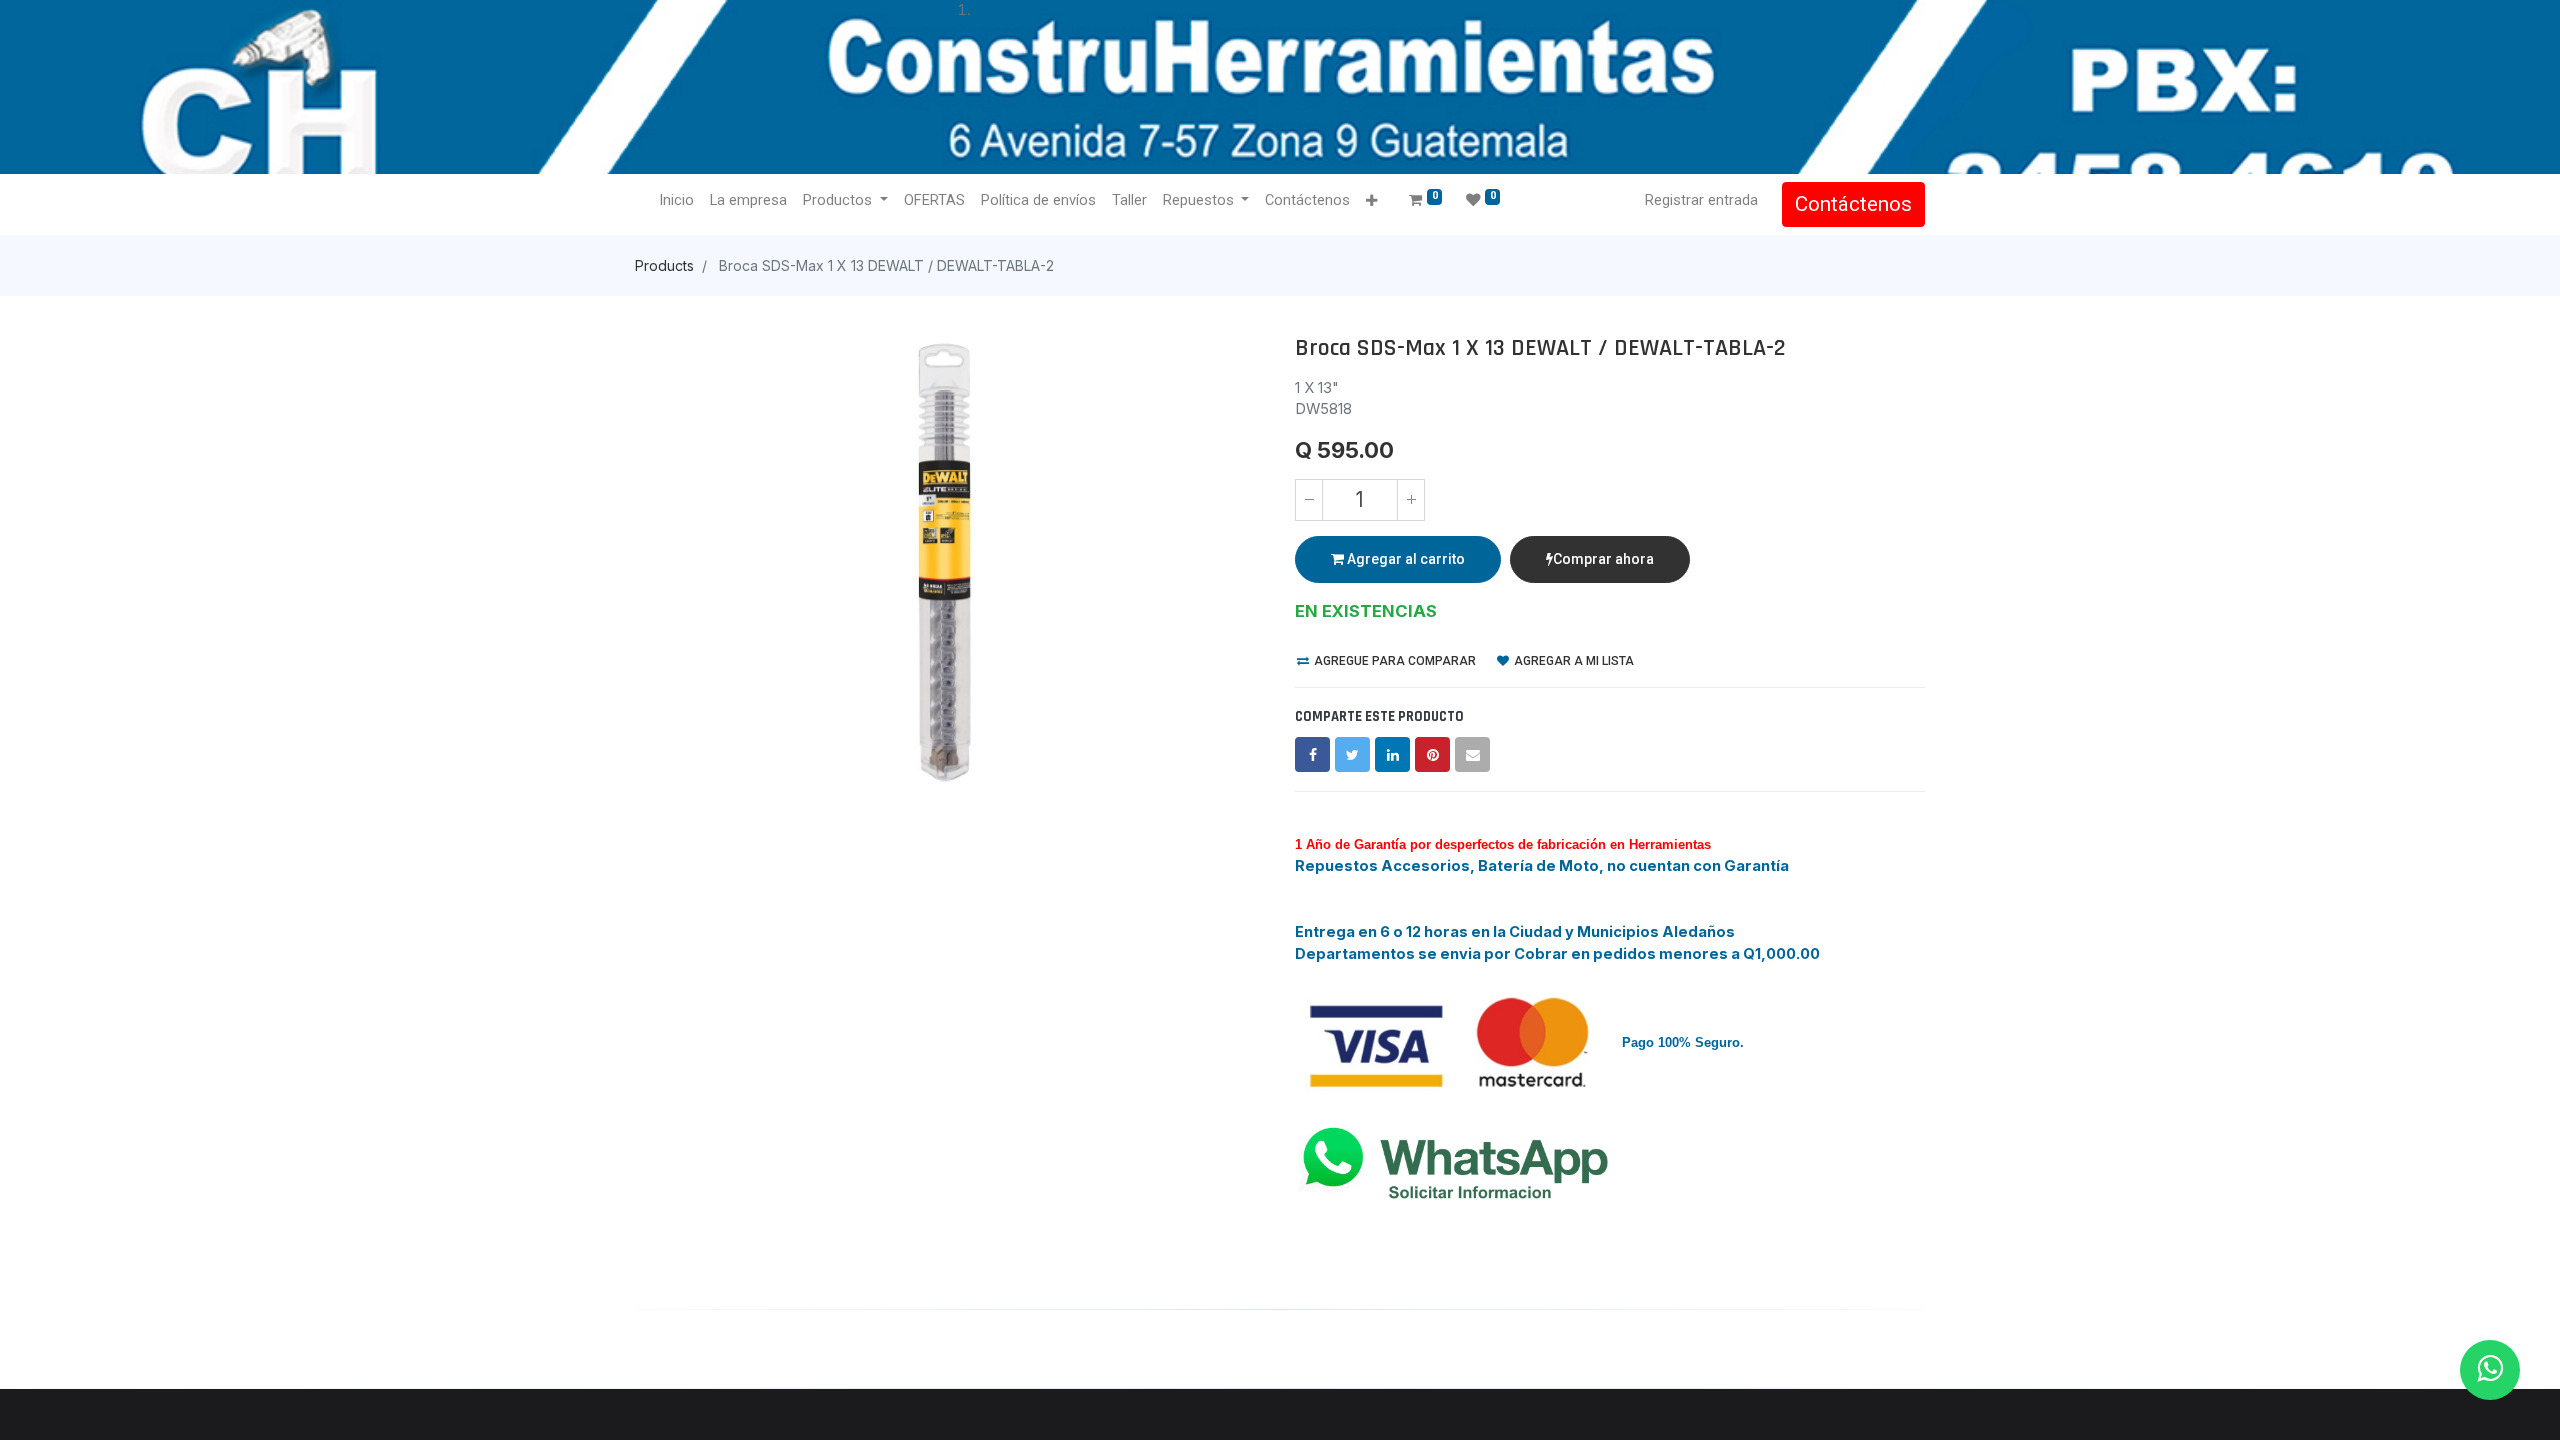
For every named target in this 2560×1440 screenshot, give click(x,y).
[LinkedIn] (1392, 754)
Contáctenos (1853, 204)
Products (664, 265)
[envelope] (1472, 754)
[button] (1371, 201)
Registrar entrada (1701, 200)
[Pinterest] (1432, 754)
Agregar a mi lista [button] (1572, 661)
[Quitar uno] (1309, 500)
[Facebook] (1312, 754)
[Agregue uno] (1411, 500)
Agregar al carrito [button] (1404, 559)
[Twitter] (1352, 754)
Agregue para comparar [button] (1393, 661)
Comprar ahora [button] (1603, 559)
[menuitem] (676, 201)
